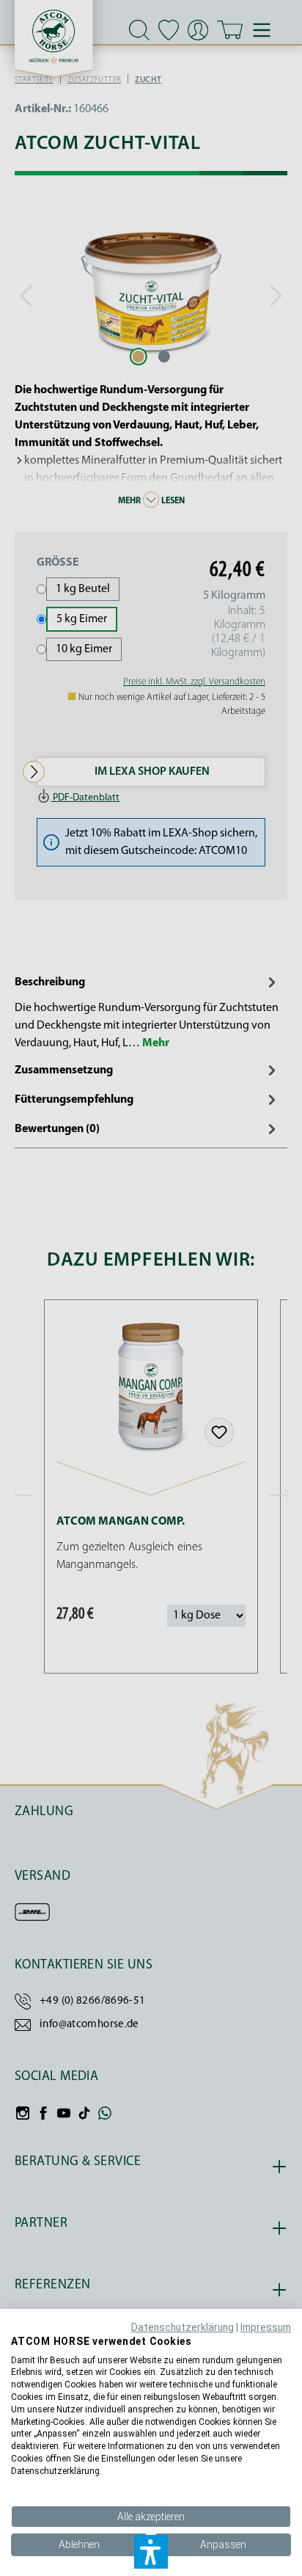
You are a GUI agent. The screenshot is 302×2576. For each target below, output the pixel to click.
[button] (151, 2552)
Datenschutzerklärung (183, 2327)
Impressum (266, 2327)
